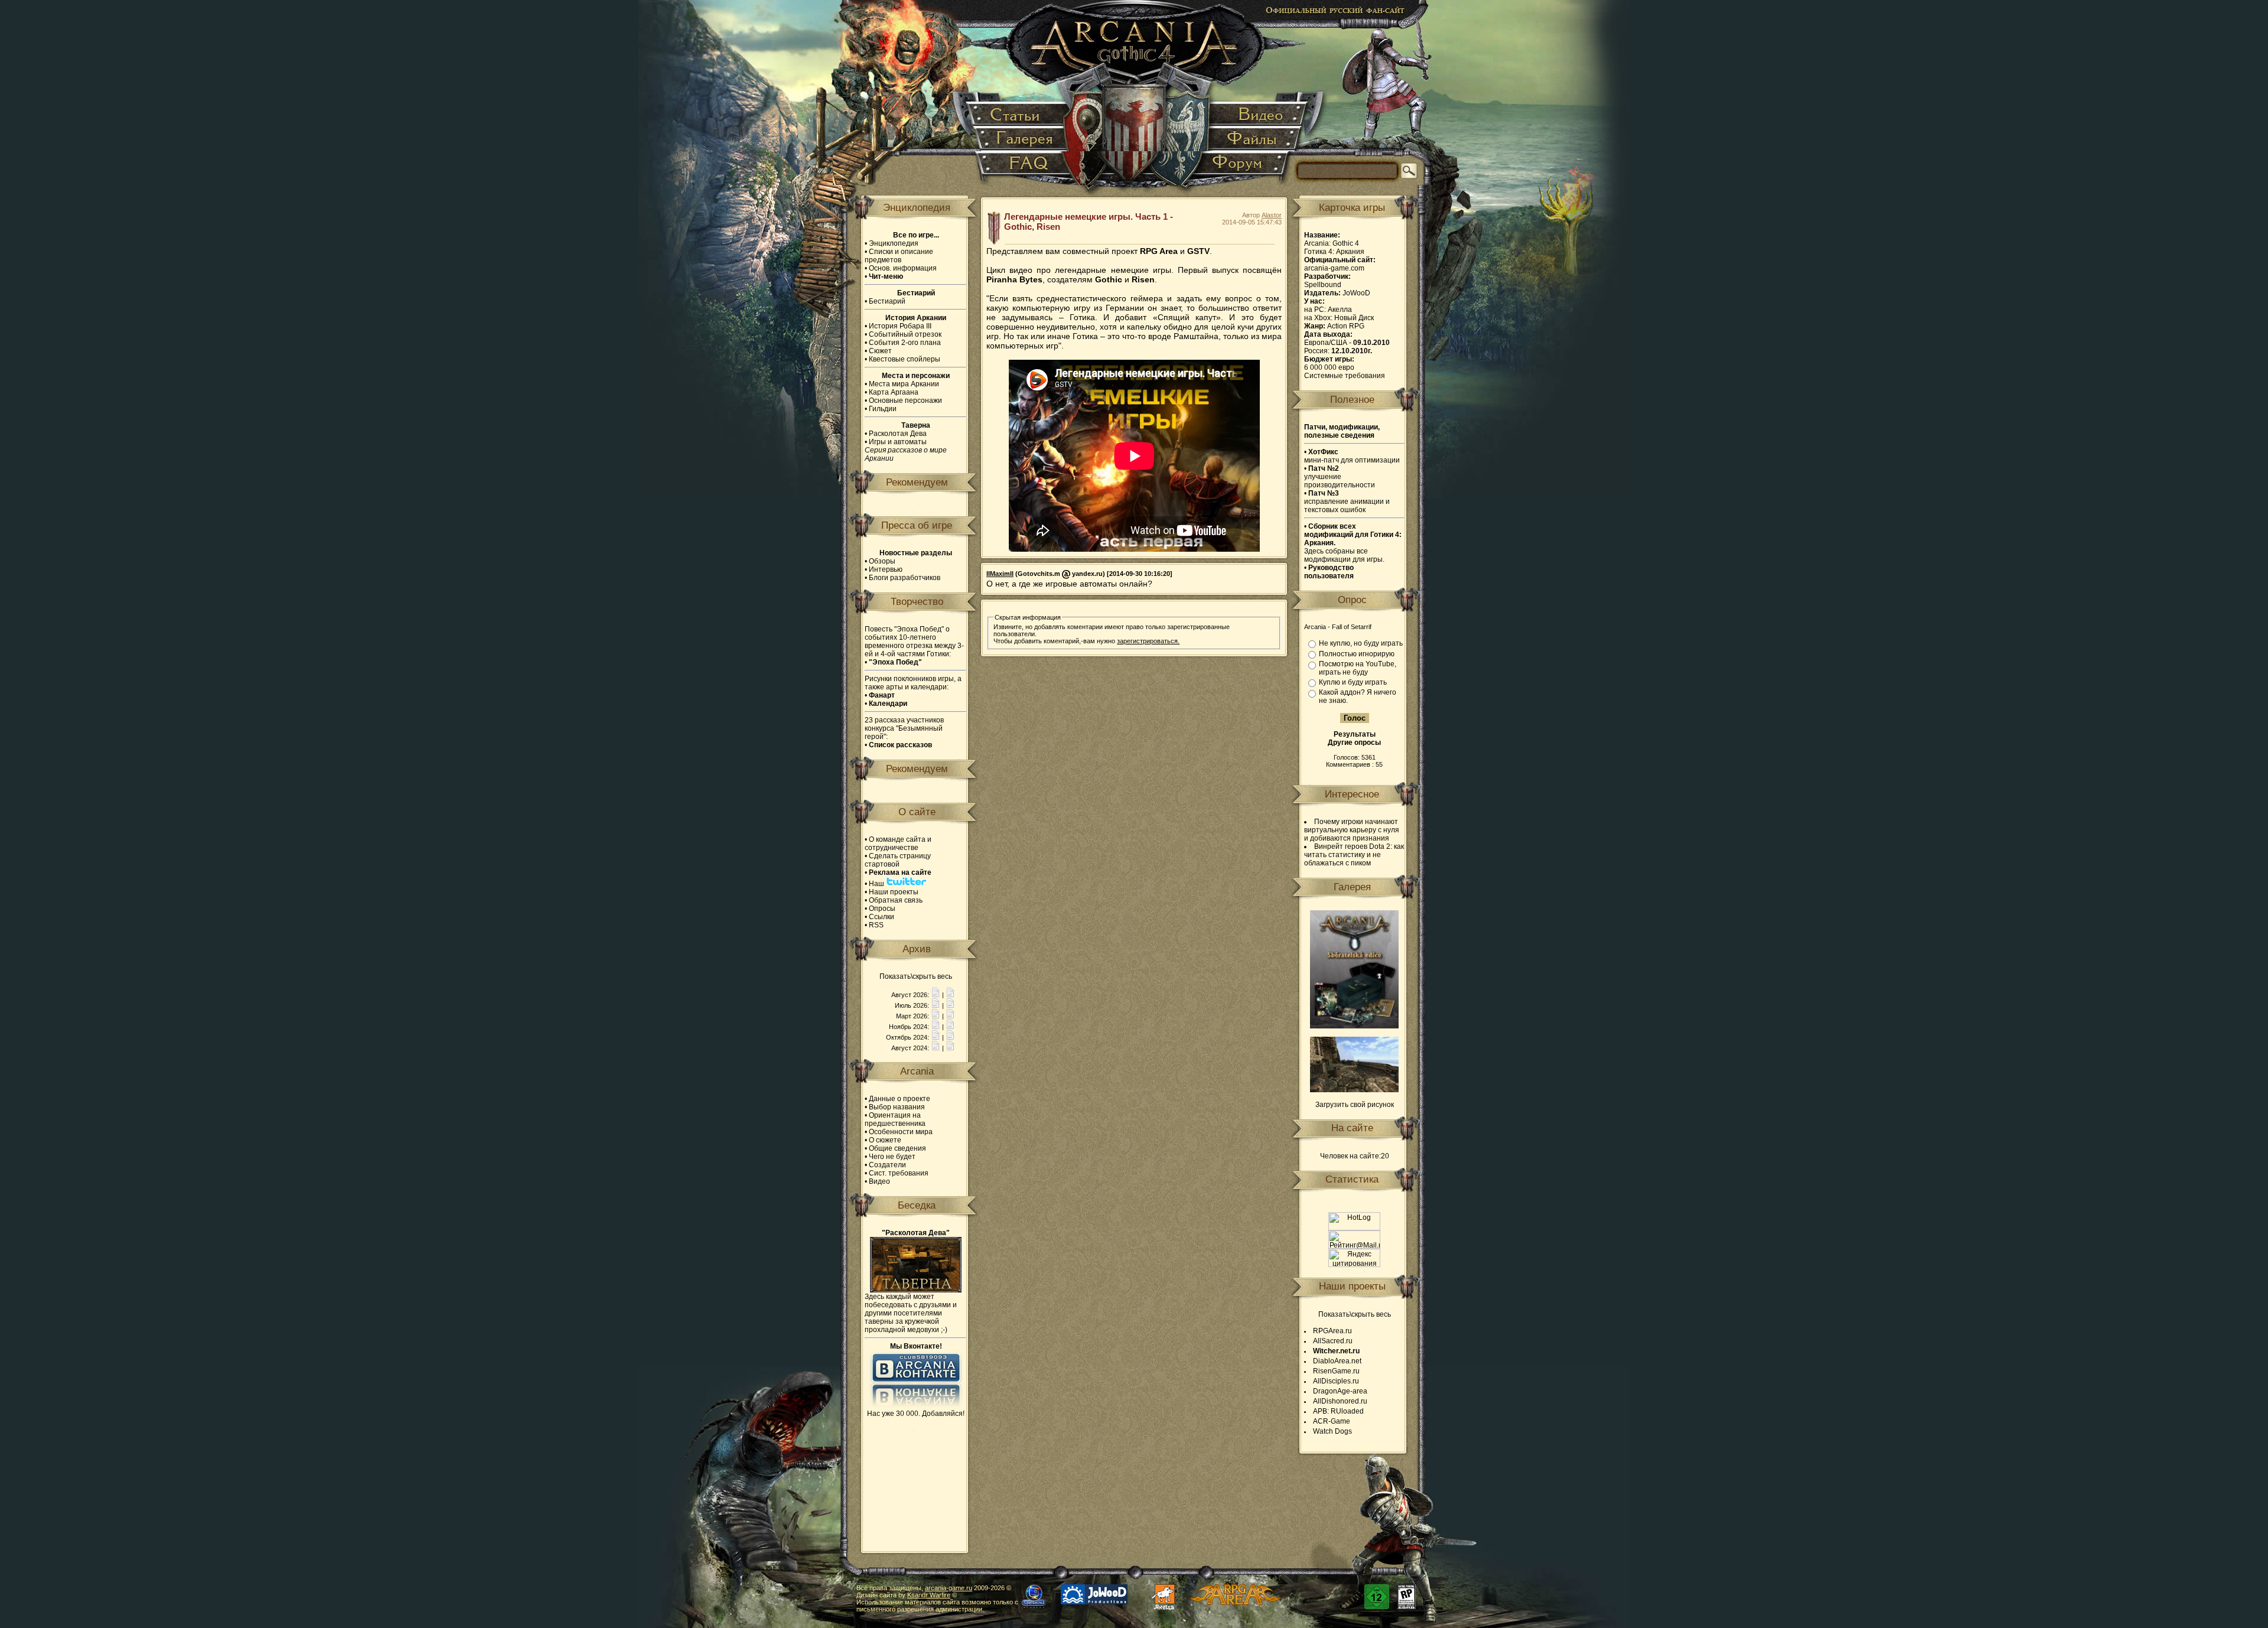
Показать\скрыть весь (916, 976)
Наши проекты (894, 892)
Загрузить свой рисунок (1355, 1105)
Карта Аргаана (894, 392)
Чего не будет (892, 1157)
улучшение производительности (1340, 477)
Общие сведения (897, 1148)
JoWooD (1356, 293)
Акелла (1340, 310)
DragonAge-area (1340, 1391)
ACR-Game (1332, 1421)
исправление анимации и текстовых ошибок (1347, 502)
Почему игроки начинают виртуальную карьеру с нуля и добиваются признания (1352, 830)
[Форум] (1244, 168)
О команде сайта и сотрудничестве (898, 844)
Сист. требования (899, 1173)
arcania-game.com (1334, 268)
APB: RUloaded (1338, 1411)
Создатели (887, 1165)
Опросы (882, 909)
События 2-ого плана (905, 343)
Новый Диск (1354, 318)
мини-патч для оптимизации (1352, 456)
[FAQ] (1023, 168)
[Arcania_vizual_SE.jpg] (1354, 1026)
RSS (876, 925)
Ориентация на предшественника (895, 1119)
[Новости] (936, 995)
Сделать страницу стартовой (898, 860)
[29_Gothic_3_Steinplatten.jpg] (1354, 1090)
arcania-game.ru (949, 1588)
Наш (877, 884)
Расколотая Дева (898, 434)
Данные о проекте (900, 1099)
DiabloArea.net (1337, 1361)
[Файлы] (1253, 139)
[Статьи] (1018, 115)
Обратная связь (896, 900)
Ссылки (882, 917)
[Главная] (1135, 100)
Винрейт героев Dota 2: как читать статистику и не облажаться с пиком (1354, 855)
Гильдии (883, 409)
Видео (879, 1181)
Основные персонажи (905, 401)
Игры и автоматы (898, 442)
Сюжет (880, 351)
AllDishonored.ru (1340, 1401)
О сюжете (885, 1140)
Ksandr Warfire (929, 1595)
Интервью (886, 569)
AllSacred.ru (1333, 1341)
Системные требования (1345, 376)
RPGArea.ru (1332, 1331)
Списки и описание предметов (899, 256)
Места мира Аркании (904, 384)
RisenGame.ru (1336, 1371)
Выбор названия (897, 1107)
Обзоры (882, 561)
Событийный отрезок (905, 334)
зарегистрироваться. (1148, 641)
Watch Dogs (1332, 1431)
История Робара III (900, 326)
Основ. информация (903, 268)
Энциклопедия (894, 243)
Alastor (1272, 215)
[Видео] (1258, 115)
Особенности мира (901, 1132)
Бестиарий (887, 301)
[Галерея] (1022, 139)
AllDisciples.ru (1336, 1381)
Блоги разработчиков (905, 578)
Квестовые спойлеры (905, 359)
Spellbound (1323, 285)
